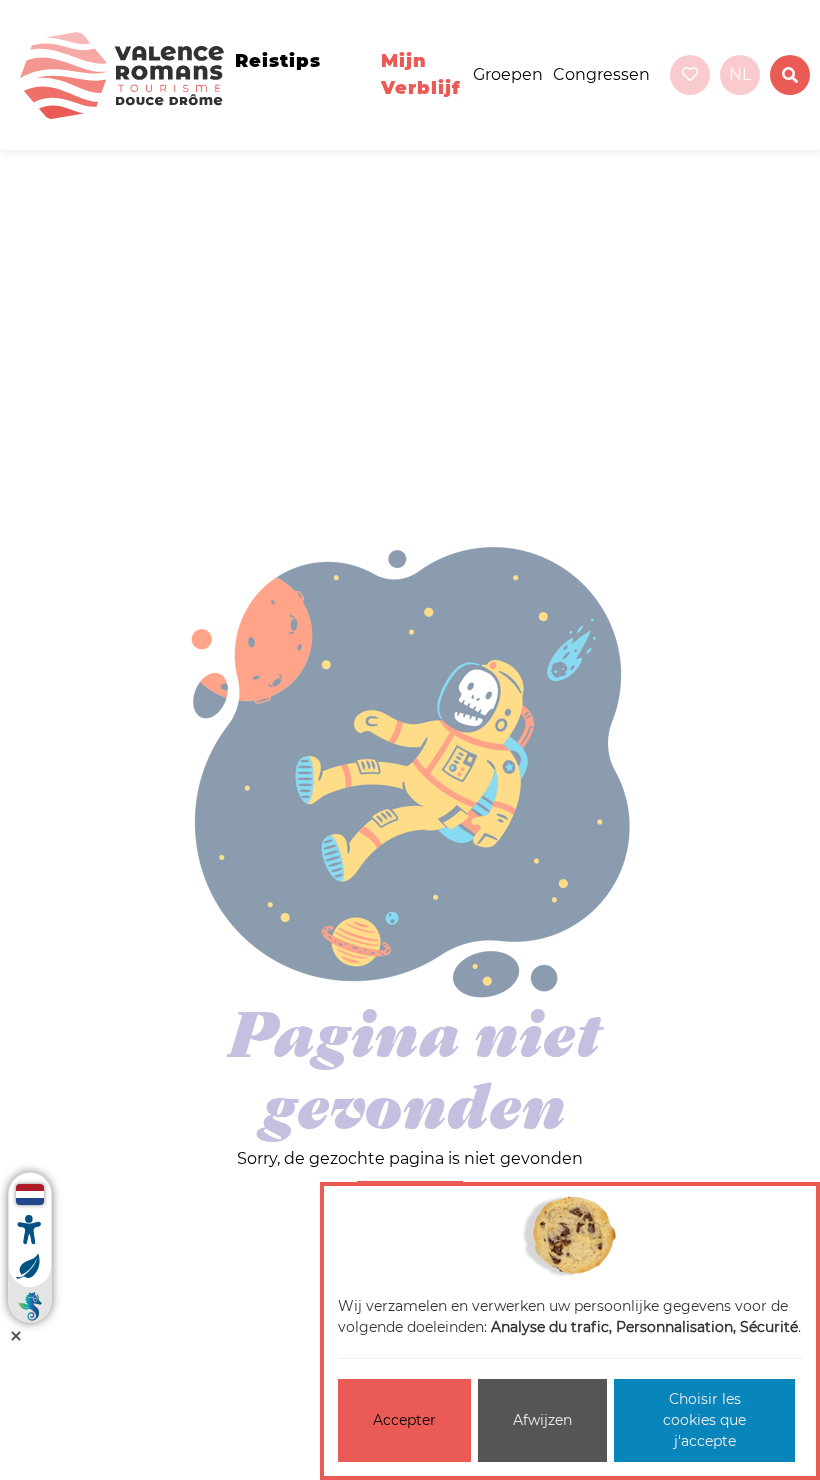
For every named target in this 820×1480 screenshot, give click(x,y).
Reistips (278, 61)
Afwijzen (542, 1420)
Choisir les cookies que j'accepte (704, 1420)
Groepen (508, 74)
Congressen (601, 74)
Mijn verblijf (421, 74)
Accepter (404, 1420)
